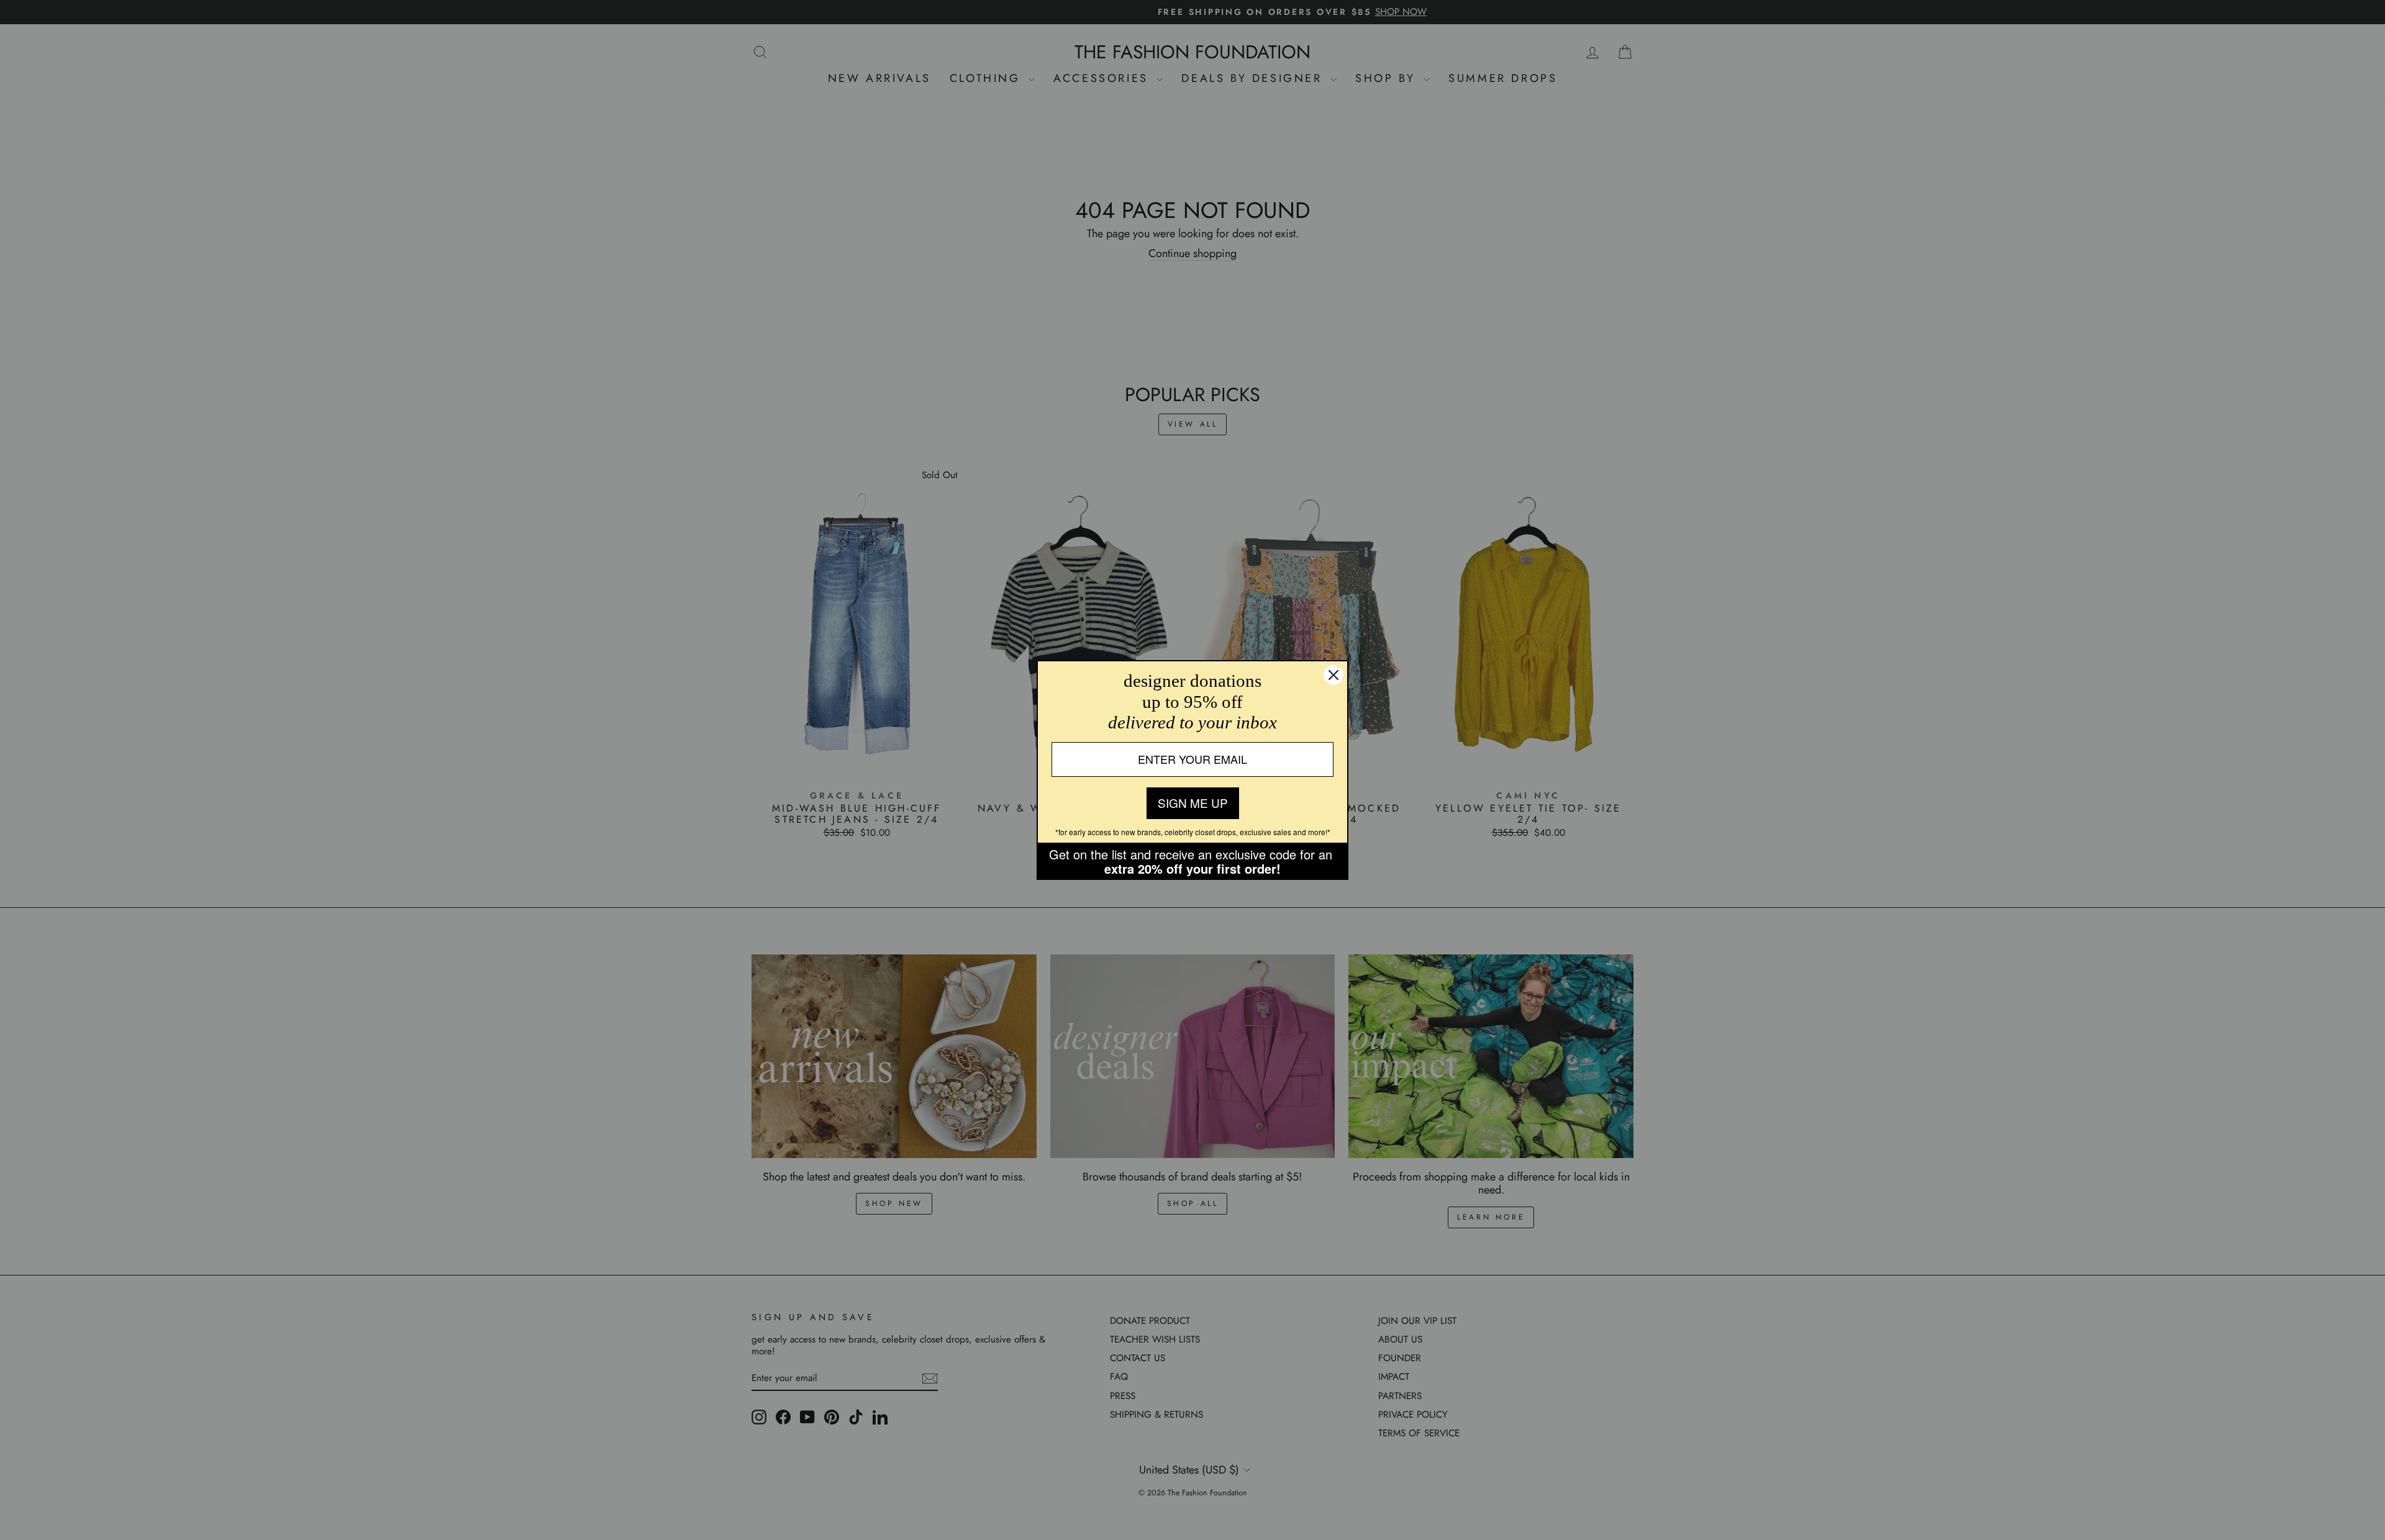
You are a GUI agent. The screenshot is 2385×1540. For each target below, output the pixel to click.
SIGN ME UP (1193, 803)
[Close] (1333, 675)
